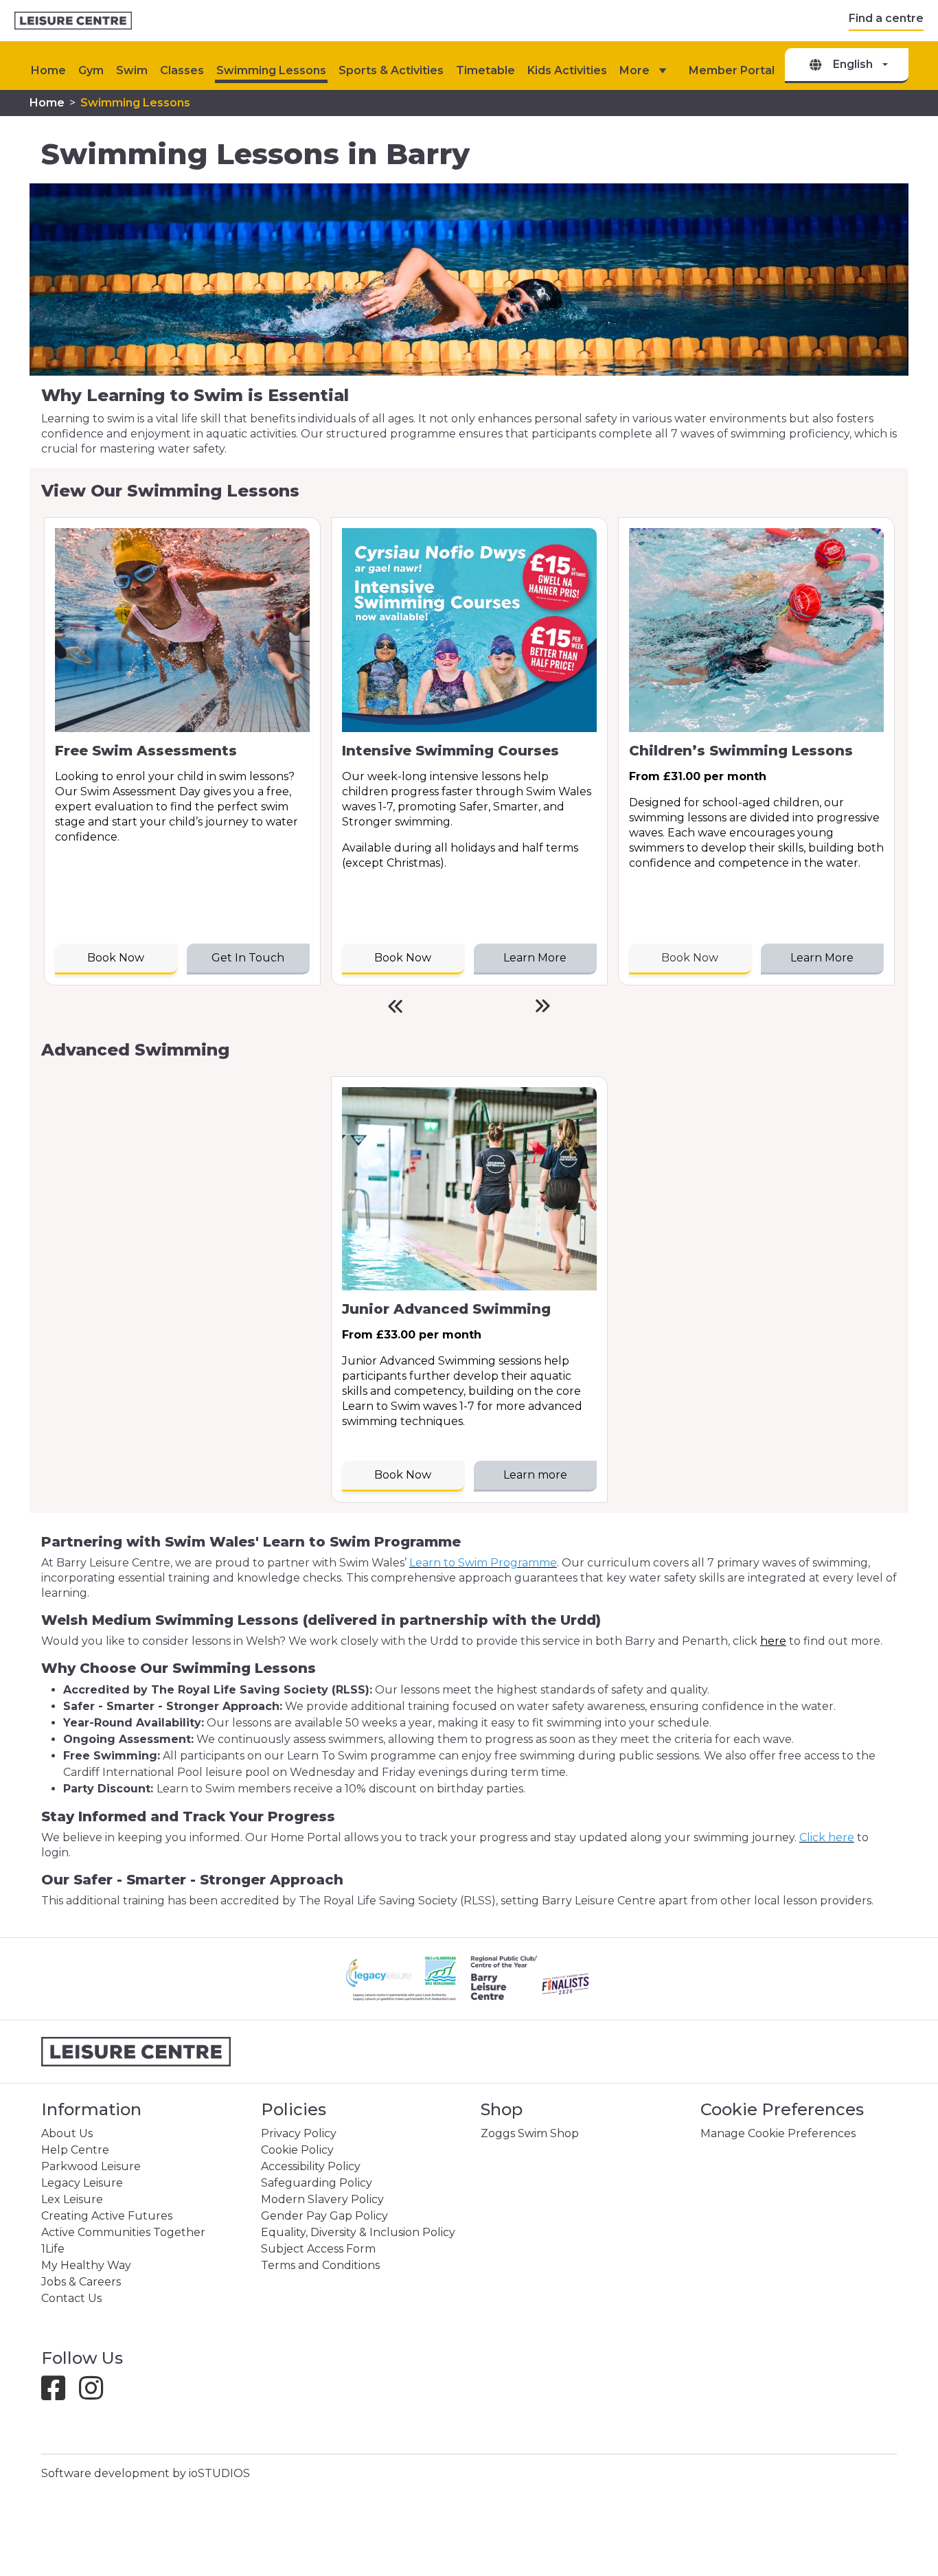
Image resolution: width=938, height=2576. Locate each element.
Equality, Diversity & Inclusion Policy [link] (358, 2232)
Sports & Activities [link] (391, 70)
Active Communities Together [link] (123, 2232)
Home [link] (47, 103)
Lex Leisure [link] (72, 2199)
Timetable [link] (485, 70)
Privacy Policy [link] (299, 2133)
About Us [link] (67, 2133)
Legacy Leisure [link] (82, 2183)
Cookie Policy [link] (297, 2150)
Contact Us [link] (71, 2298)
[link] (73, 21)
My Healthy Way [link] (86, 2265)
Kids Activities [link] (567, 70)
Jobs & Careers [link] (81, 2282)
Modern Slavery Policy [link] (322, 2199)
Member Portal (732, 70)
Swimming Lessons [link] (271, 70)
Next (543, 1006)
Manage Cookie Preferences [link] (778, 2133)
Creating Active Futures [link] (107, 2216)
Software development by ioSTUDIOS (146, 2473)
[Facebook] (59, 2394)
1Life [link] (53, 2249)
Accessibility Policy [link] (311, 2166)
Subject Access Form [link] (318, 2249)
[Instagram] (96, 2394)
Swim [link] (132, 70)
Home (48, 70)
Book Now (690, 958)
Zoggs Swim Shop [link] (530, 2133)
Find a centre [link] (886, 18)
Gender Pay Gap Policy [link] (324, 2216)
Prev (395, 1006)
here (773, 1641)
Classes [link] (182, 70)
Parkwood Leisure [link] (91, 2166)
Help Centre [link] (75, 2150)
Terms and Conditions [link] (320, 2265)
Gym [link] (91, 70)
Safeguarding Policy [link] (317, 2183)
